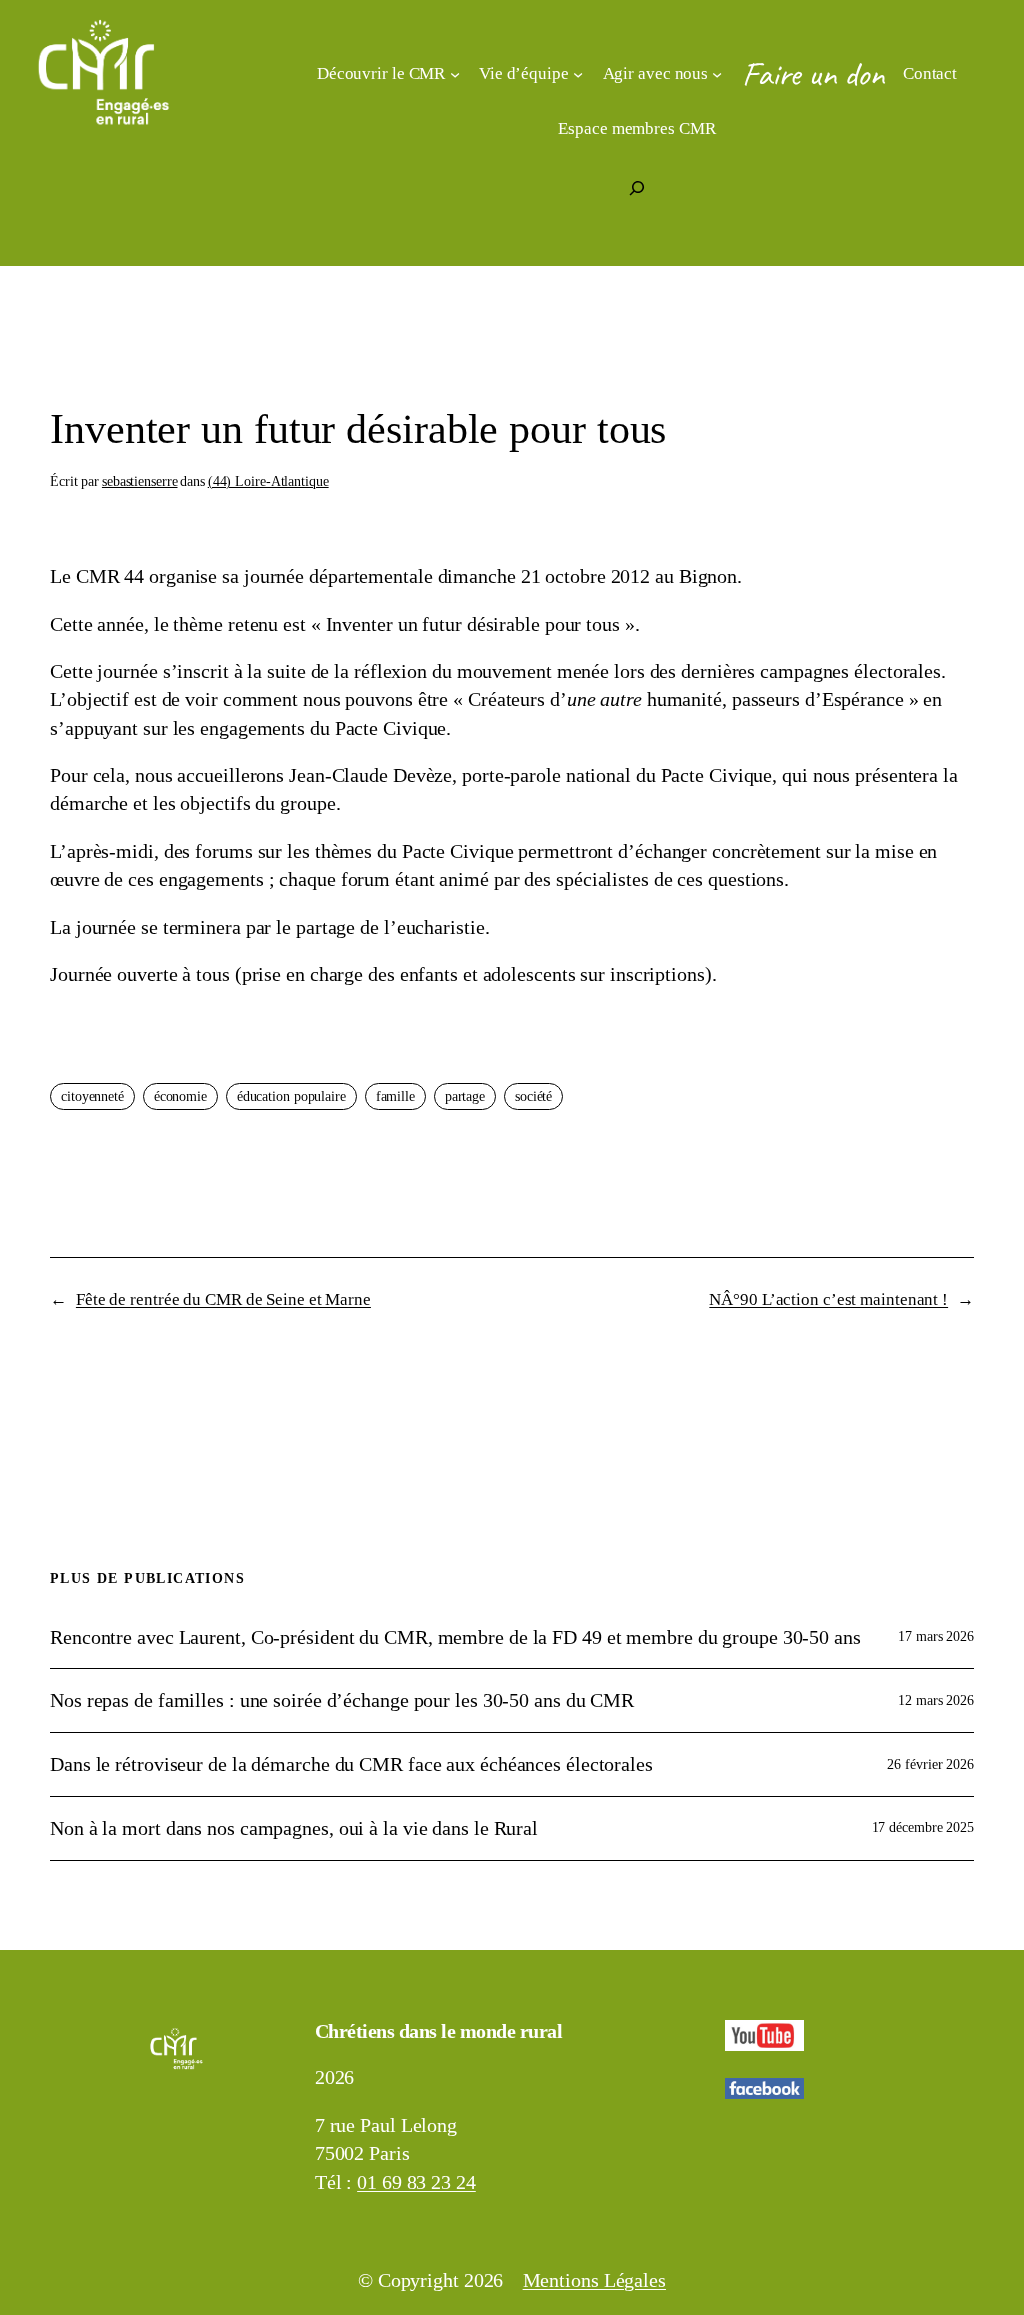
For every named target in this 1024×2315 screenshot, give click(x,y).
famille (395, 1096)
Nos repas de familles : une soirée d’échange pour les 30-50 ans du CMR (342, 1700)
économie (180, 1096)
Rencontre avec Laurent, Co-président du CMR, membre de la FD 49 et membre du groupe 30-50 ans (455, 1637)
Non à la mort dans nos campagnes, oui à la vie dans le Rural (294, 1828)
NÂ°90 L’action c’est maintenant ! (828, 1299)
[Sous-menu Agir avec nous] (717, 74)
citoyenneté (92, 1096)
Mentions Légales (594, 2280)
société (533, 1096)
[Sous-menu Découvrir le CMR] (455, 74)
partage (465, 1096)
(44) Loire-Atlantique (268, 481)
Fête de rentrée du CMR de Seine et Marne (223, 1299)
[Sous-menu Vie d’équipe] (578, 74)
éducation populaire (291, 1096)
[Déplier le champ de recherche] (637, 188)
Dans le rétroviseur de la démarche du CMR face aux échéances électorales (351, 1764)
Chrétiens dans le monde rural (439, 2031)
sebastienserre (140, 481)
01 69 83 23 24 (416, 2182)
